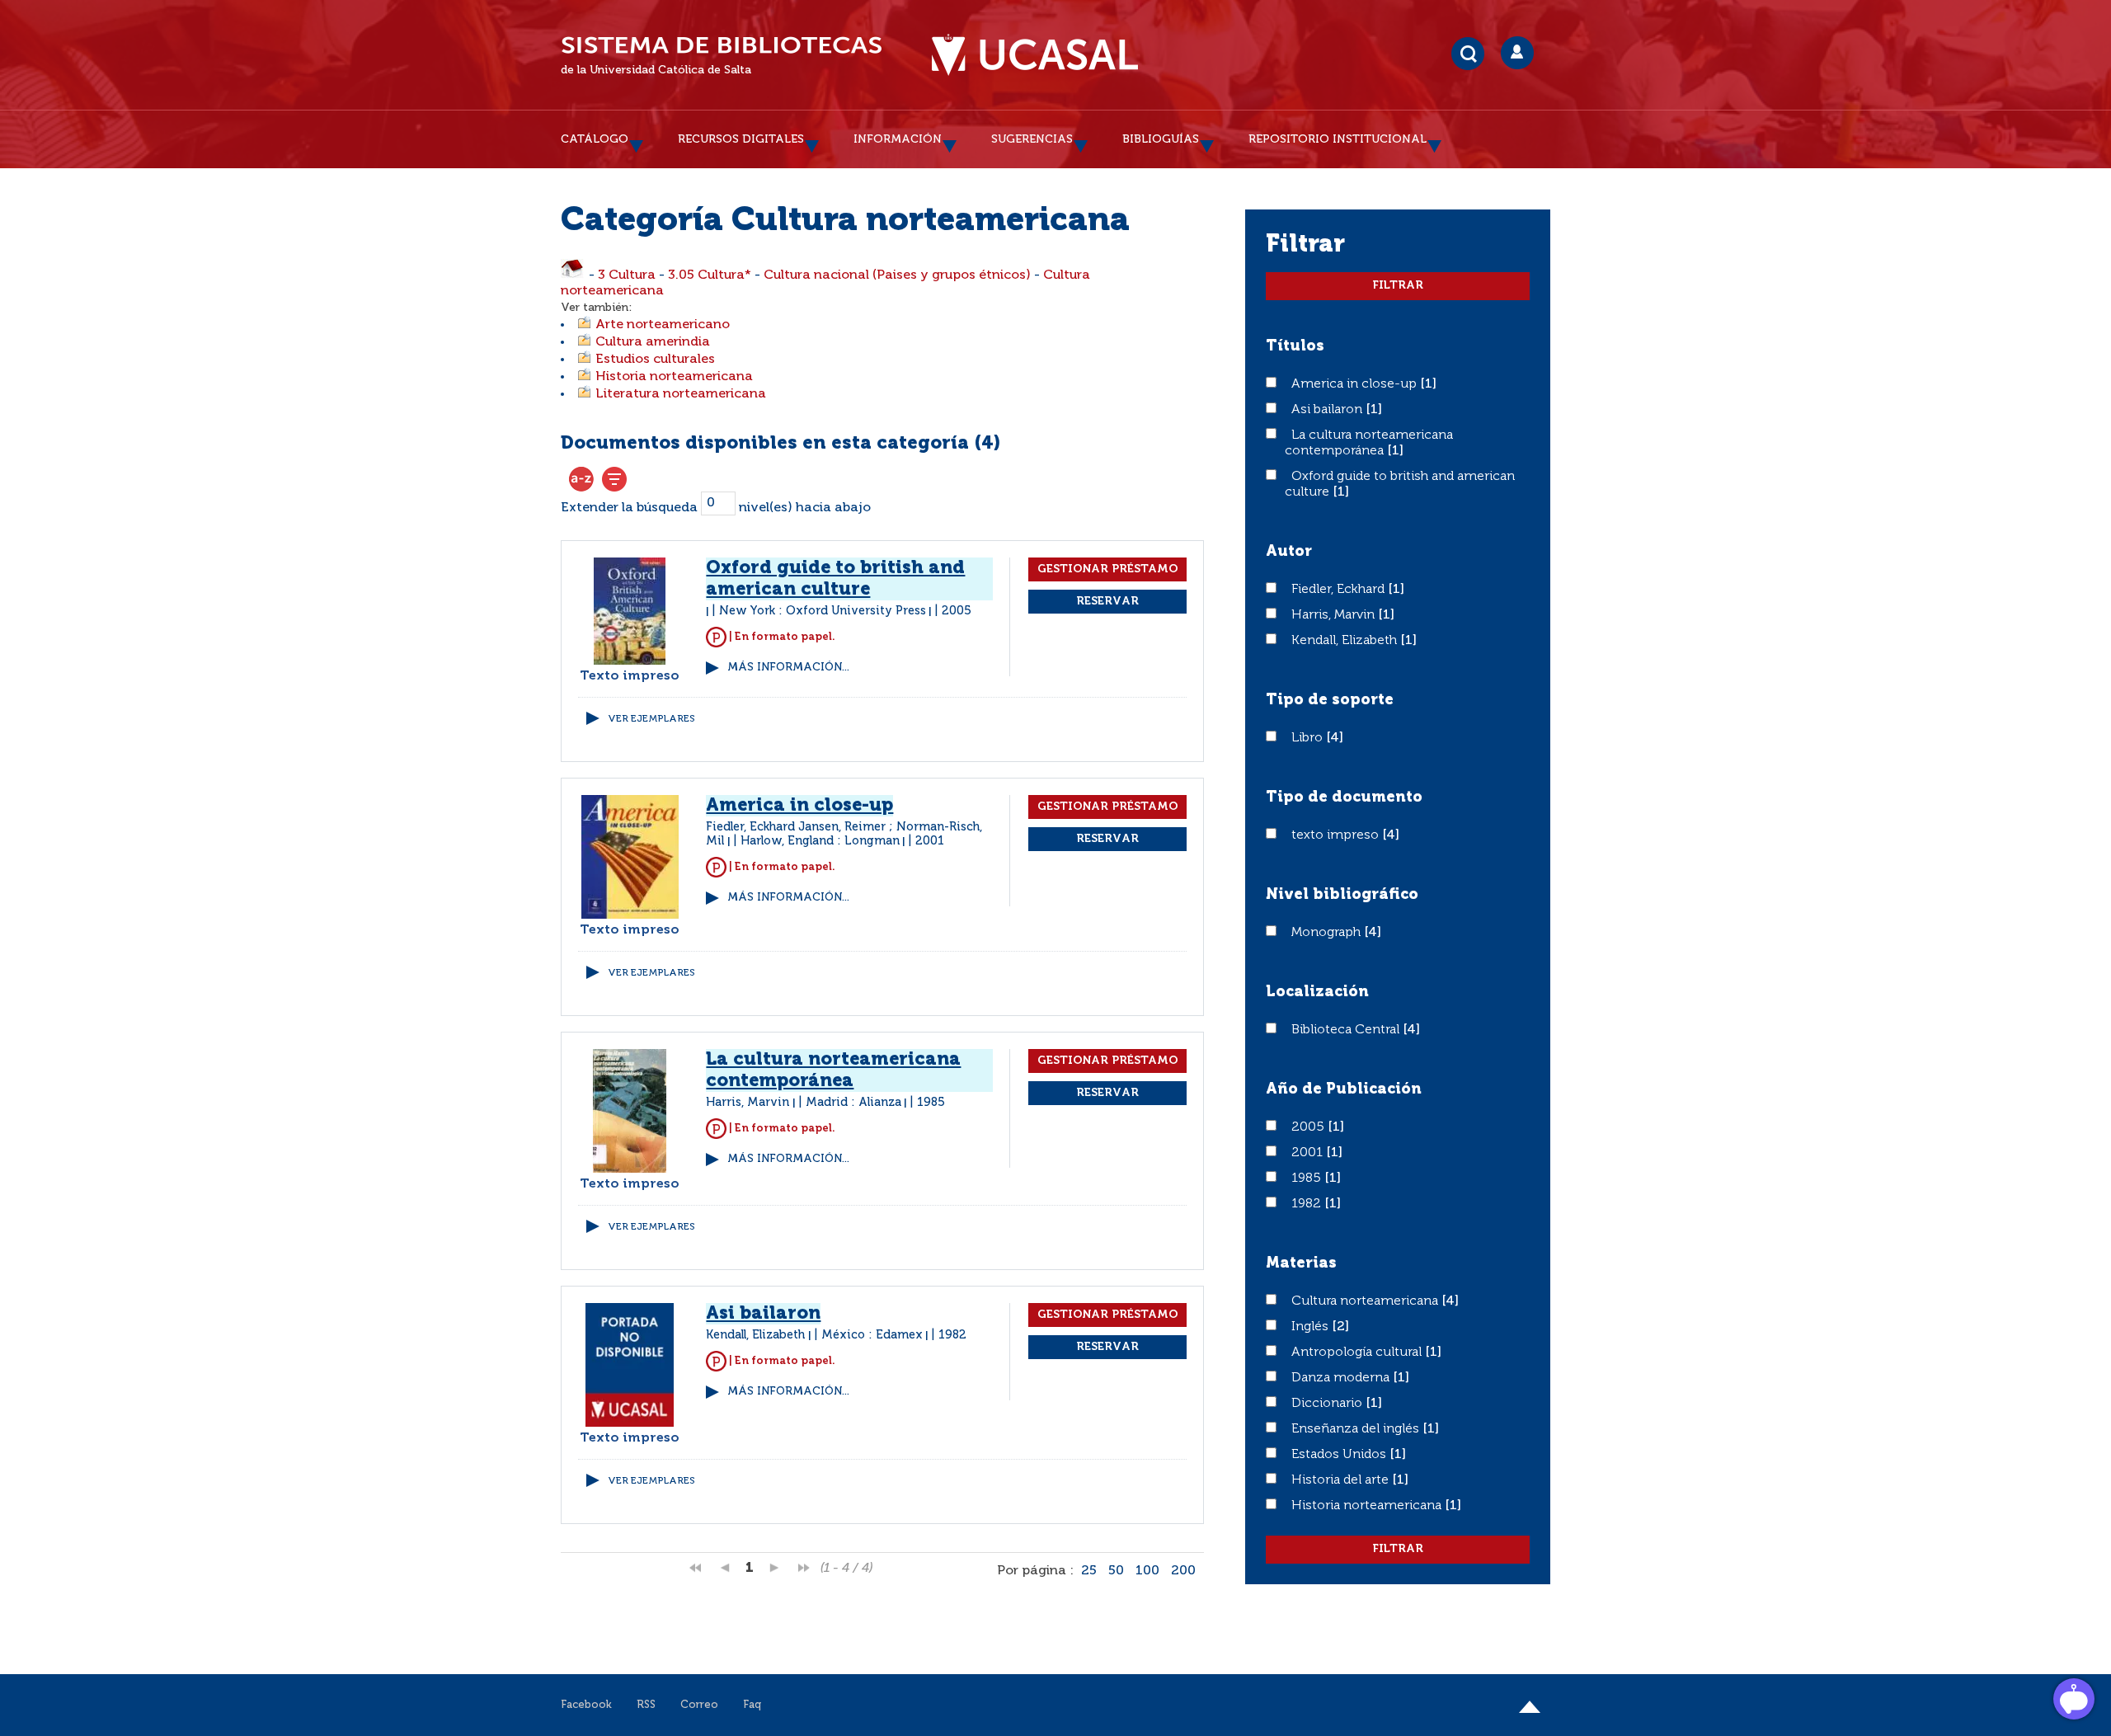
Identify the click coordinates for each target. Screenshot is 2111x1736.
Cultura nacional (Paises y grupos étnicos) (897, 275)
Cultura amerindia (653, 342)
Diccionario (1328, 1404)
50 (1116, 1571)
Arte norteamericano (663, 325)
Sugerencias (1032, 139)
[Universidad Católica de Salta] (1035, 55)
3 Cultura (627, 275)
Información (898, 139)
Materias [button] (1301, 1263)
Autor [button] (1289, 552)
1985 (1308, 1179)
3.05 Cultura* (710, 275)
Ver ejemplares (651, 719)
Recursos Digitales (741, 139)
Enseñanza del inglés (1357, 1429)
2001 (1309, 1153)
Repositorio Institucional (1338, 139)
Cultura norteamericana (1366, 1301)
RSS (646, 1705)
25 (1089, 1571)
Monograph (1328, 933)
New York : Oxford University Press (823, 611)
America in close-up (1356, 384)
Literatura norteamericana (681, 394)
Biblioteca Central (1347, 1030)
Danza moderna (1342, 1378)
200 (1183, 1571)
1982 (1308, 1204)
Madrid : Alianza (853, 1103)
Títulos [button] (1295, 346)
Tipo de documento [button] (1344, 797)
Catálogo (595, 139)
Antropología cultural (1358, 1353)
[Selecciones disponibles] (581, 479)
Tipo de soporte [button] (1330, 700)
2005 (1309, 1127)
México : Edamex (872, 1335)
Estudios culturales (655, 360)
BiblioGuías (1161, 139)
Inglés (1312, 1327)
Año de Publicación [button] (1344, 1089)
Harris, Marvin (1335, 615)
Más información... (788, 668)
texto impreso (1337, 835)
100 (1147, 1571)
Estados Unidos (1340, 1455)
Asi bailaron (1328, 410)
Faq (752, 1705)
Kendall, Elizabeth (1346, 641)
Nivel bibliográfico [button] (1342, 895)
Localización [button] (1317, 992)
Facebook (586, 1705)
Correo (699, 1705)
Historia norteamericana (674, 377)
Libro (1309, 738)
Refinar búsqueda (614, 479)
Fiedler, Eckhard (1340, 590)
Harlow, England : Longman (820, 841)
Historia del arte (1342, 1480)
